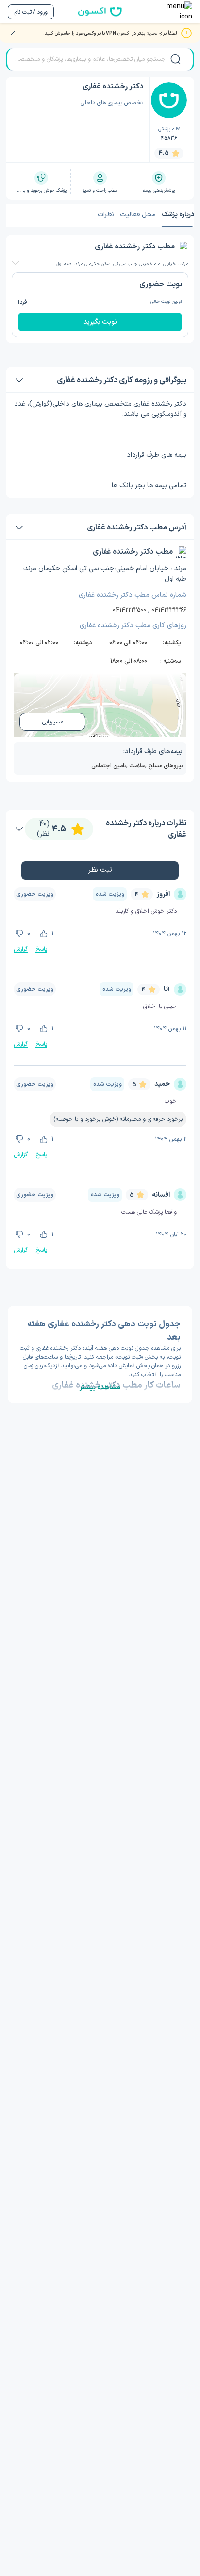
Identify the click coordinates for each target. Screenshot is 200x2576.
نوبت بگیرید (100, 322)
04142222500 (129, 610)
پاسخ (41, 949)
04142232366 (169, 610)
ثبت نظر (100, 870)
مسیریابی (52, 722)
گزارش (21, 949)
